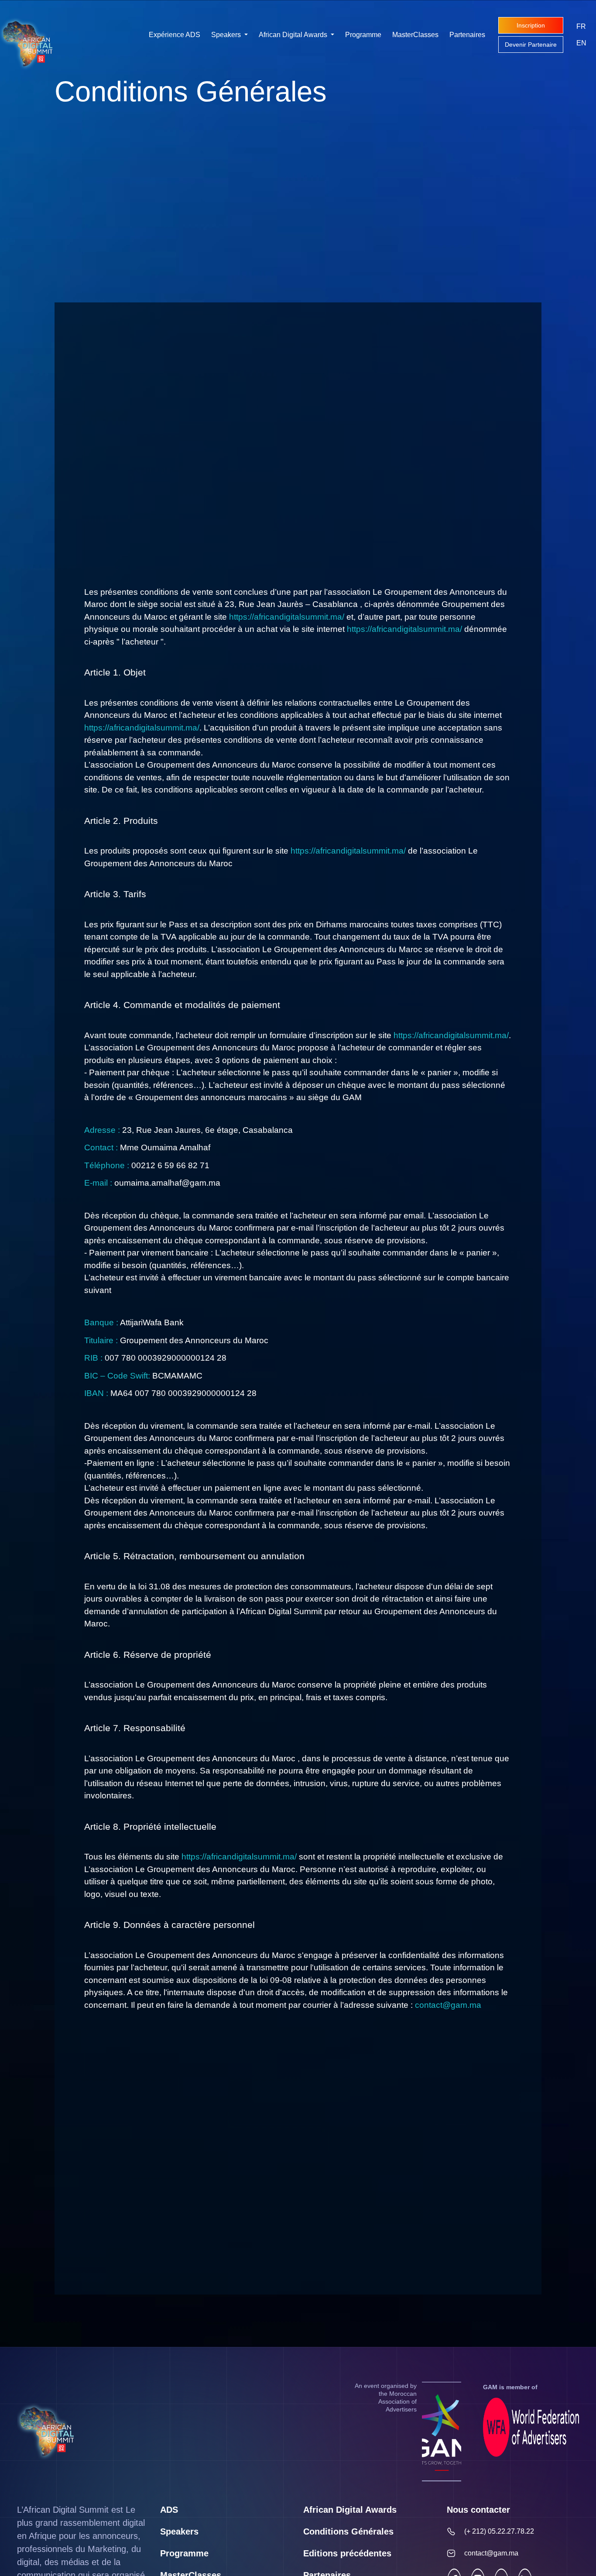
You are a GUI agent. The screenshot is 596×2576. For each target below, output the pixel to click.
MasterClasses (415, 35)
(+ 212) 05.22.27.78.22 (499, 2531)
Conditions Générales (348, 2531)
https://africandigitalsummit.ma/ (287, 617)
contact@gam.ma (448, 2005)
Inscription (531, 25)
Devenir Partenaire (531, 45)
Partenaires (467, 35)
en (581, 43)
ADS (169, 2510)
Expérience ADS (175, 35)
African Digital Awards (294, 35)
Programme (363, 35)
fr (581, 26)
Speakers (227, 35)
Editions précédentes (347, 2553)
